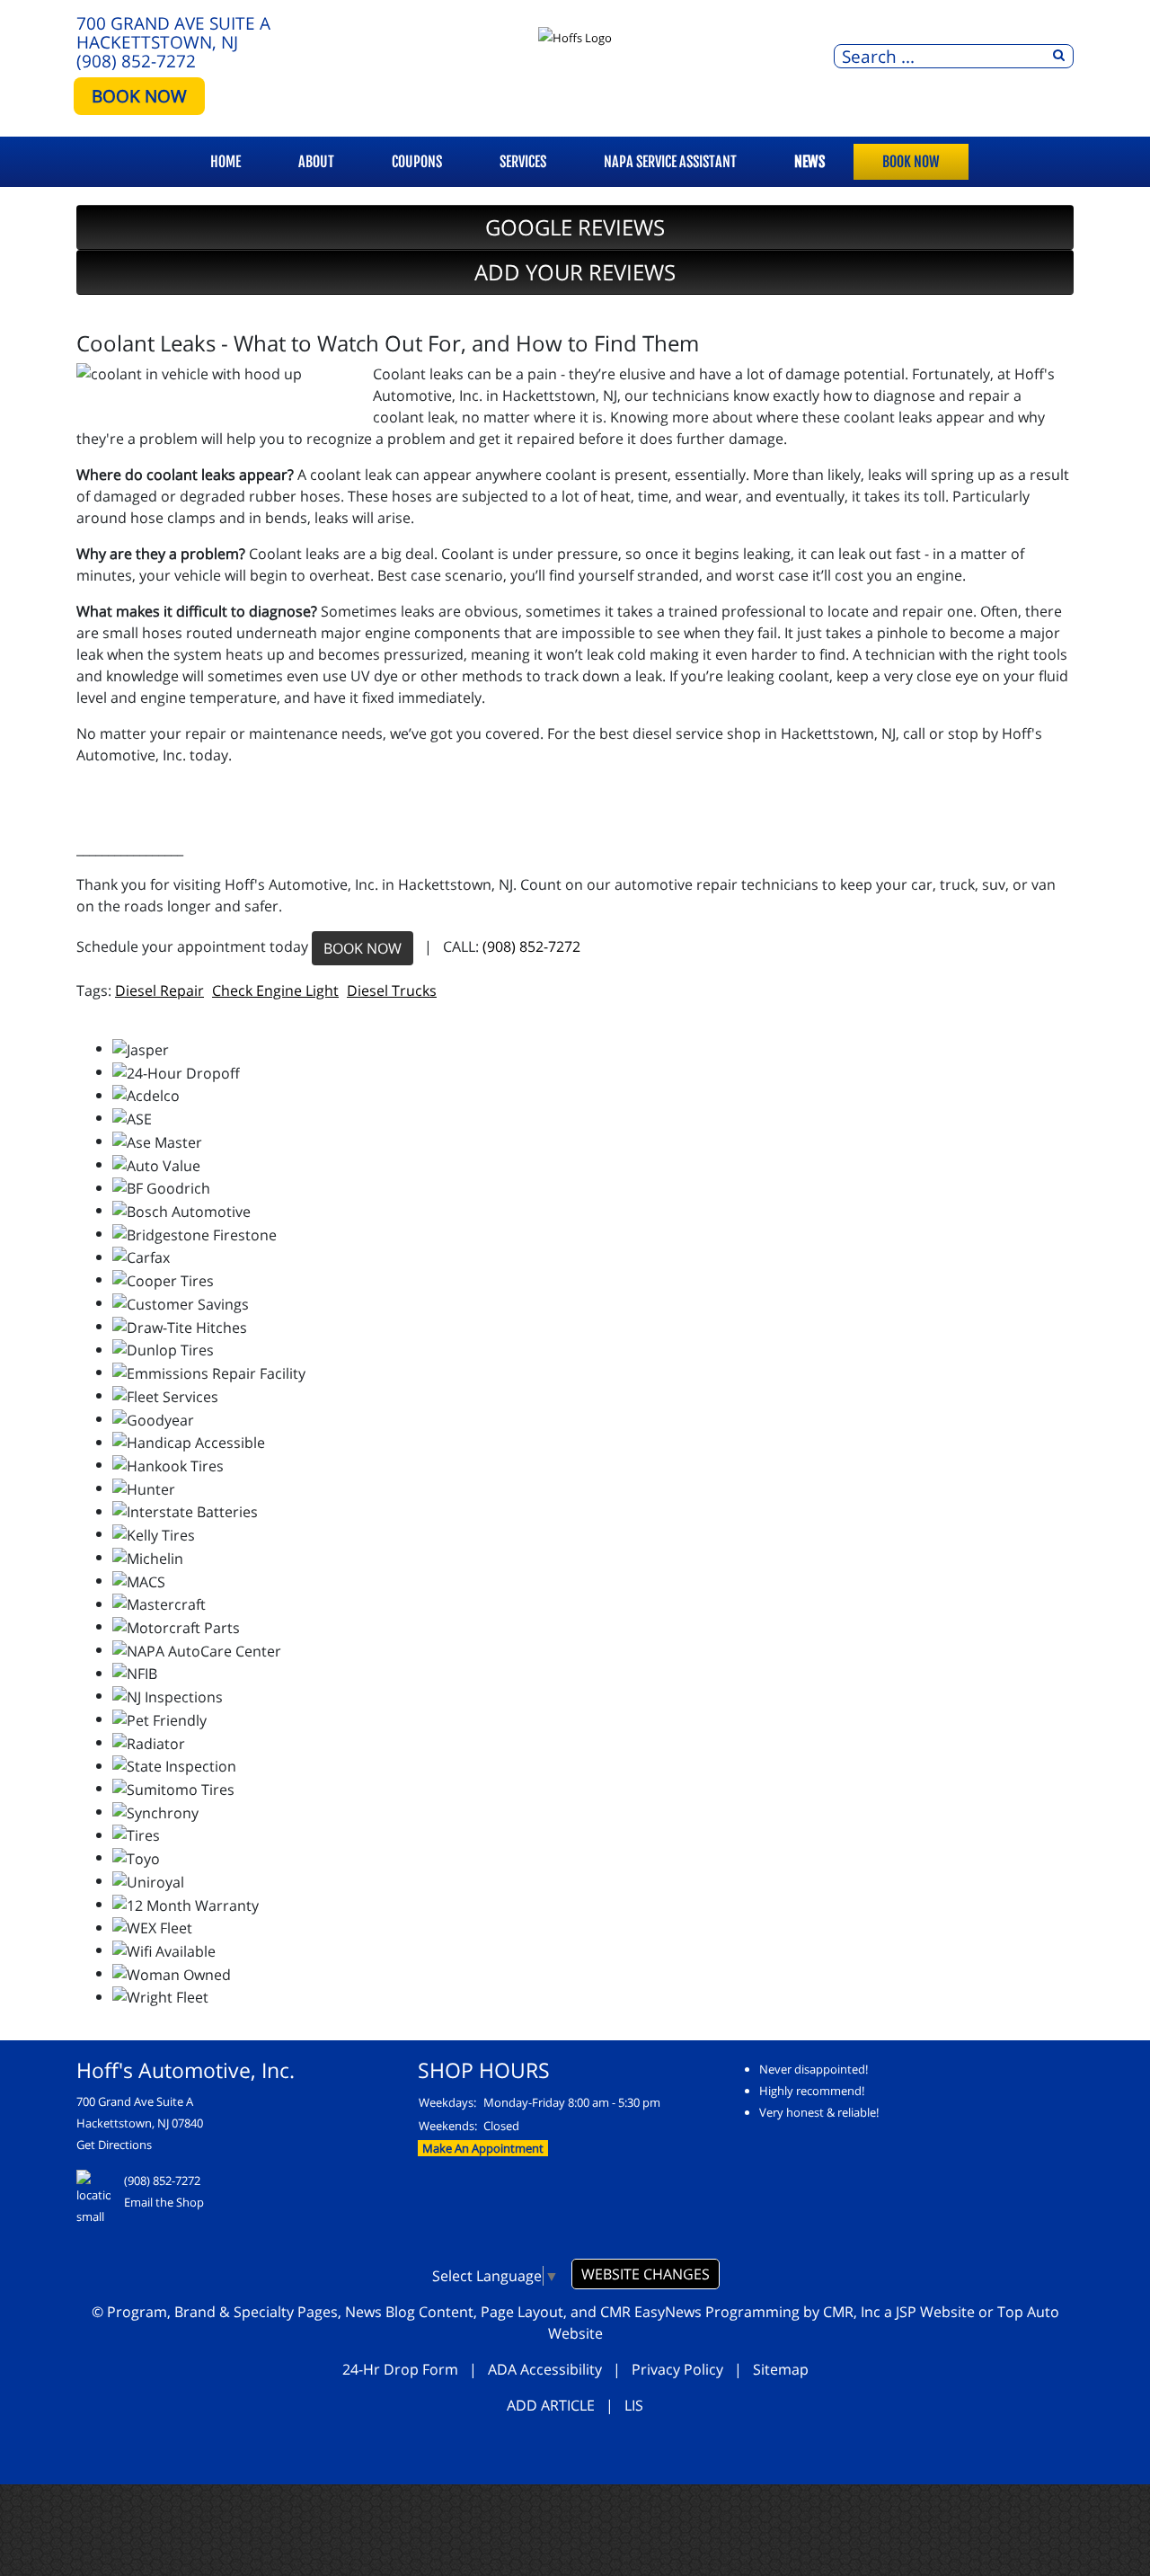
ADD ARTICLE (551, 2405)
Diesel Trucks (392, 990)
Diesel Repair (159, 990)
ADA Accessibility (545, 2369)
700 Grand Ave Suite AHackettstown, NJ (173, 32)
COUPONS (417, 162)
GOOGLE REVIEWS (575, 227)
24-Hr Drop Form (400, 2369)
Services (523, 162)
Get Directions (114, 2145)
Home (226, 162)
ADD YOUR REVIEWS (575, 272)
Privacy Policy (677, 2369)
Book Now (911, 162)
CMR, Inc (852, 2312)
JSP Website (935, 2312)
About (316, 162)
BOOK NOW (139, 96)
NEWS (809, 162)
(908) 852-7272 (136, 61)
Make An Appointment (483, 2148)
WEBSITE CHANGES (646, 2274)
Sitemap (781, 2369)
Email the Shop (164, 2202)
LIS (634, 2405)
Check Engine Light (275, 990)
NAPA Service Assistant (670, 162)
